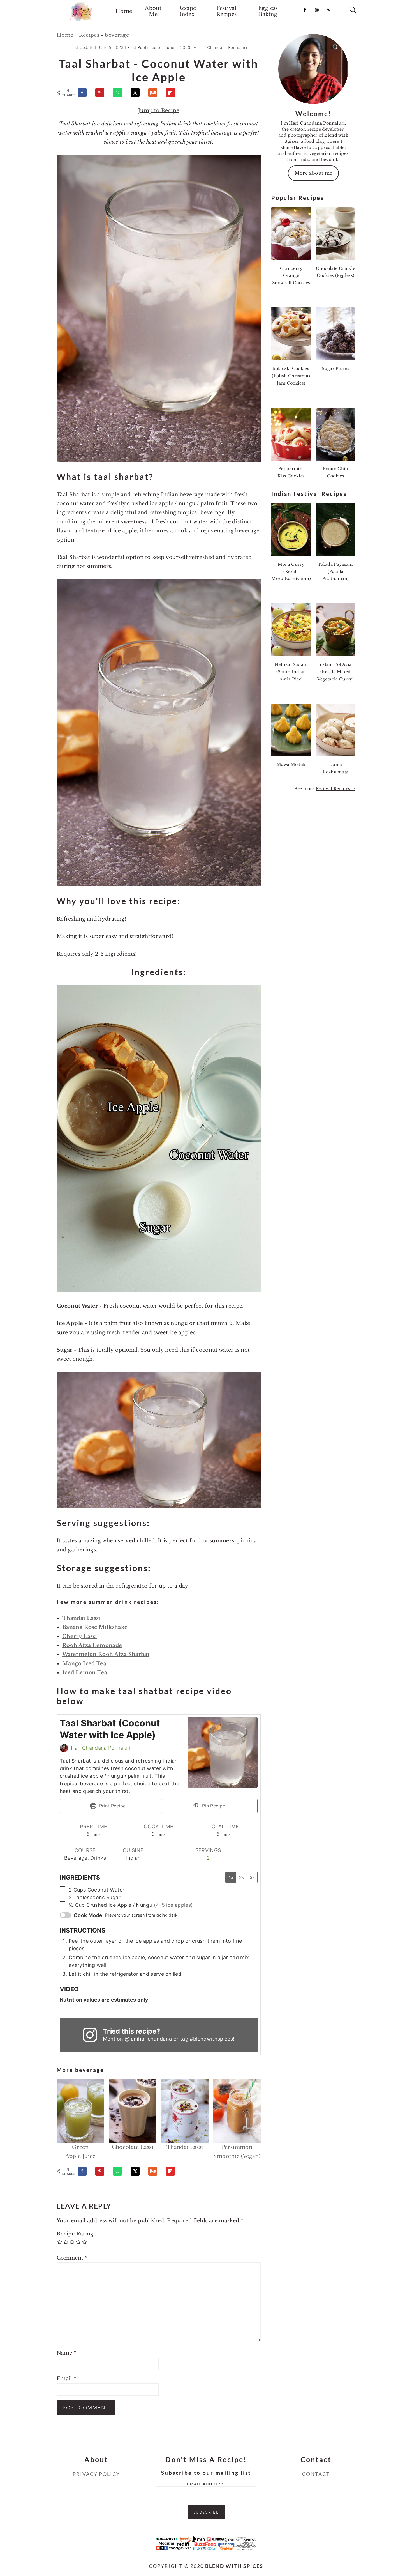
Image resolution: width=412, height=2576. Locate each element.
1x (231, 1877)
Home (124, 11)
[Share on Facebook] (85, 93)
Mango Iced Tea (84, 1664)
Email (67, 2379)
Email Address (206, 2484)
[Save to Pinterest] (102, 93)
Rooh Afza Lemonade (92, 1645)
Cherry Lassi (80, 1636)
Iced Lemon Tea (85, 1673)
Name (66, 2353)
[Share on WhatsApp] (120, 93)
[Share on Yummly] (155, 93)
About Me (153, 11)
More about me (313, 173)
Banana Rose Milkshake (95, 1627)
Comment (72, 2258)
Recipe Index (187, 11)
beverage (117, 35)
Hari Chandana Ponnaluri (101, 1748)
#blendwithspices (211, 2039)
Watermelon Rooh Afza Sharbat (106, 1654)
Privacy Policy (96, 2474)
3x (252, 1877)
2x (241, 1877)
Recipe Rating (75, 2234)
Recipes (89, 35)
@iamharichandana (148, 2039)
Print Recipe (112, 1806)
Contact (316, 2474)
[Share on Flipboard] (173, 93)
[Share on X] (138, 93)
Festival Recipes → (336, 789)
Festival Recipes (227, 11)
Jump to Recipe (159, 111)
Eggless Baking (268, 11)
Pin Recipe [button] (213, 1806)
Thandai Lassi (81, 1618)
